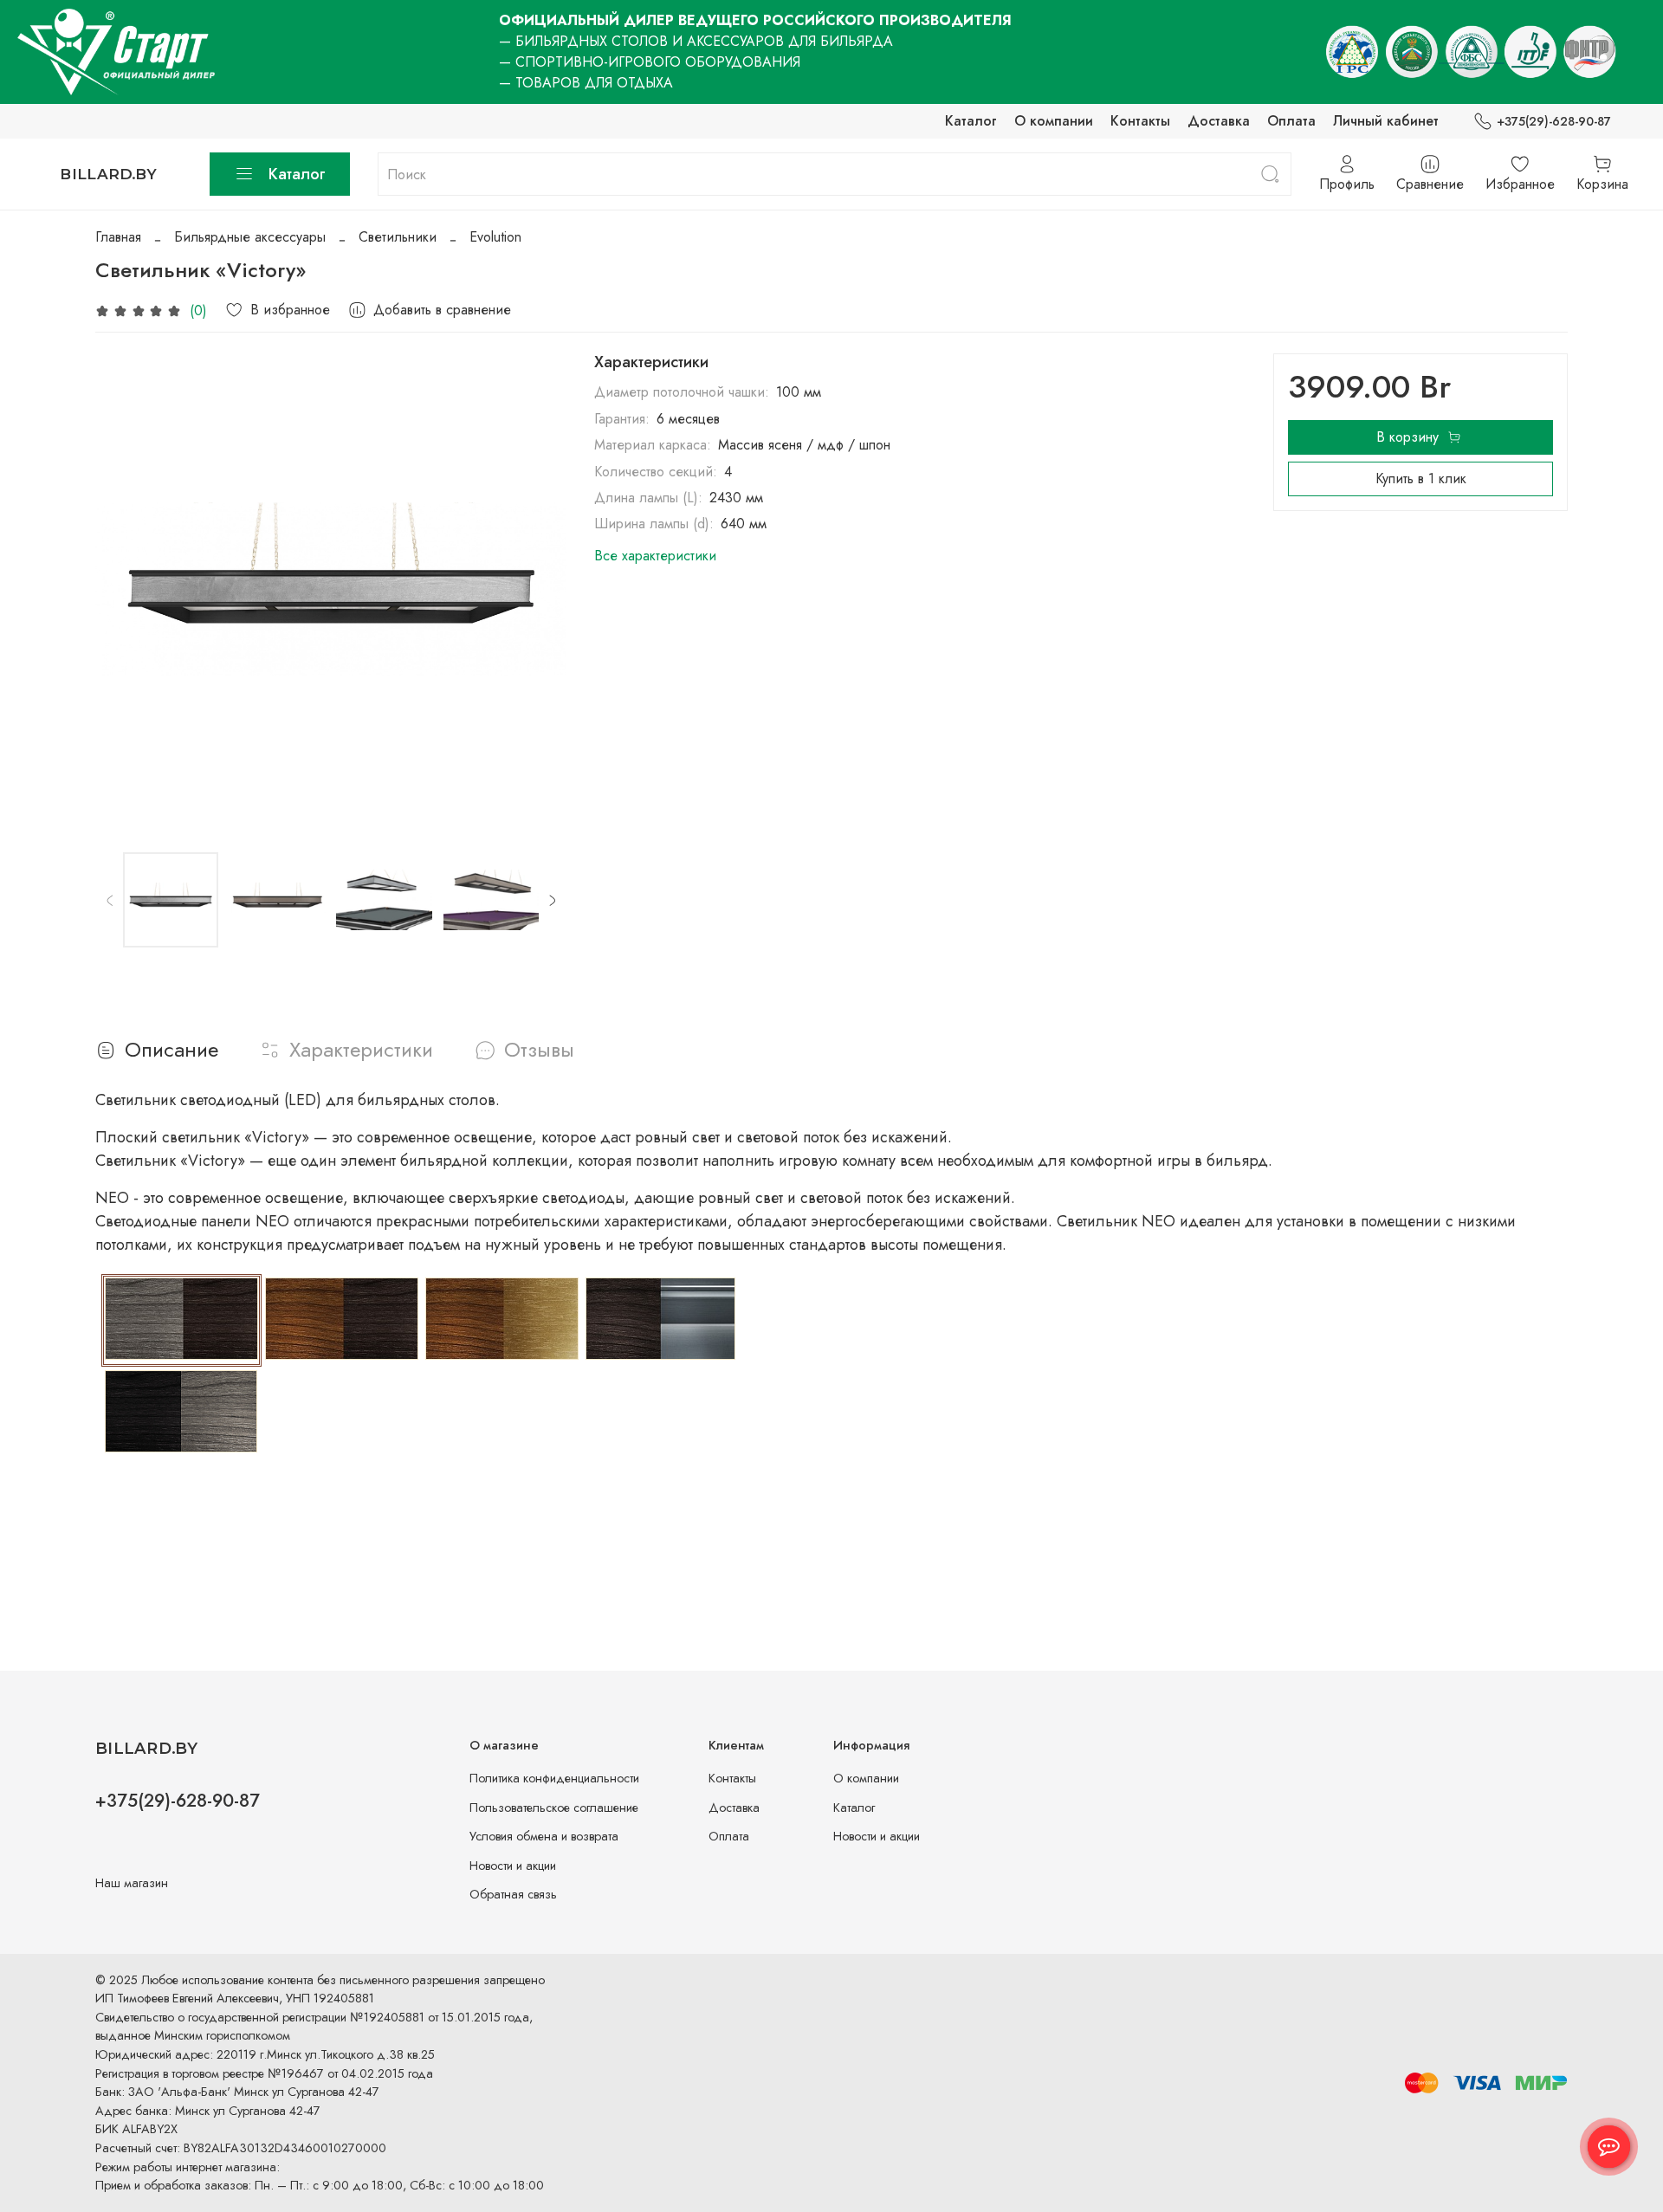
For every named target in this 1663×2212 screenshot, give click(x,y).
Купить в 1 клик (1421, 479)
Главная (118, 237)
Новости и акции (513, 1866)
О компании (1054, 121)
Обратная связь (513, 1894)
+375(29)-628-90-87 (1554, 121)
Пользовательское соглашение (554, 1808)
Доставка (1219, 121)
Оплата (1291, 121)
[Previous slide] (123, 589)
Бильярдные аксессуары (250, 237)
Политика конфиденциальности (554, 1778)
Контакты (1140, 121)
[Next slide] (539, 589)
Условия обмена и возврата (544, 1836)
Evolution (495, 237)
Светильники (398, 237)
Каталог (971, 121)
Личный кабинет (1386, 121)
